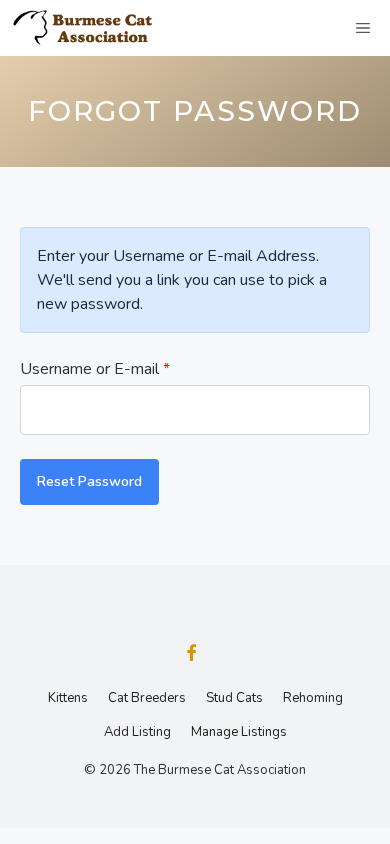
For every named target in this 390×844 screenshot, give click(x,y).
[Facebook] (191, 655)
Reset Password (89, 481)
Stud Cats (234, 698)
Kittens (68, 698)
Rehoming (313, 698)
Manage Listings (239, 732)
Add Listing (137, 732)
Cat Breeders (147, 698)
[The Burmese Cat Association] (90, 28)
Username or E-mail (95, 369)
